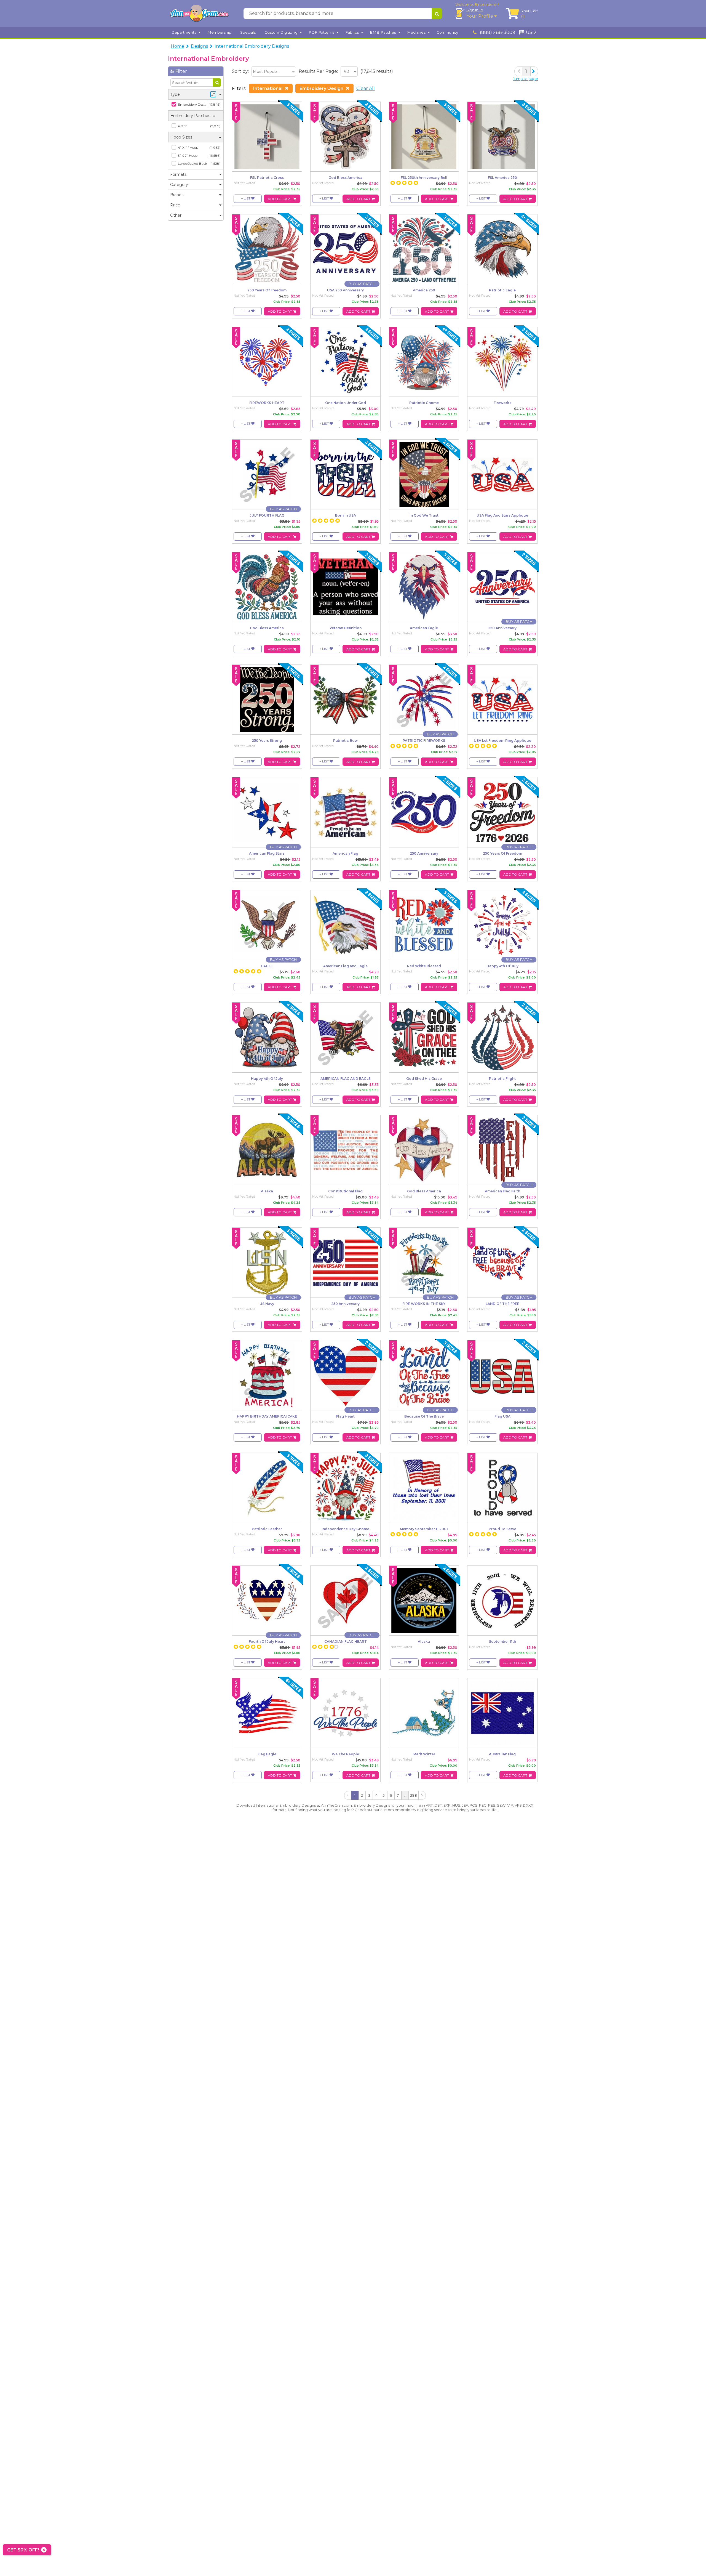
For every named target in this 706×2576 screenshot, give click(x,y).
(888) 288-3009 (497, 32)
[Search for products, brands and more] (437, 14)
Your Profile (480, 16)
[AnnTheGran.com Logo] (199, 14)
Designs (199, 46)
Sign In (475, 10)
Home (177, 46)
